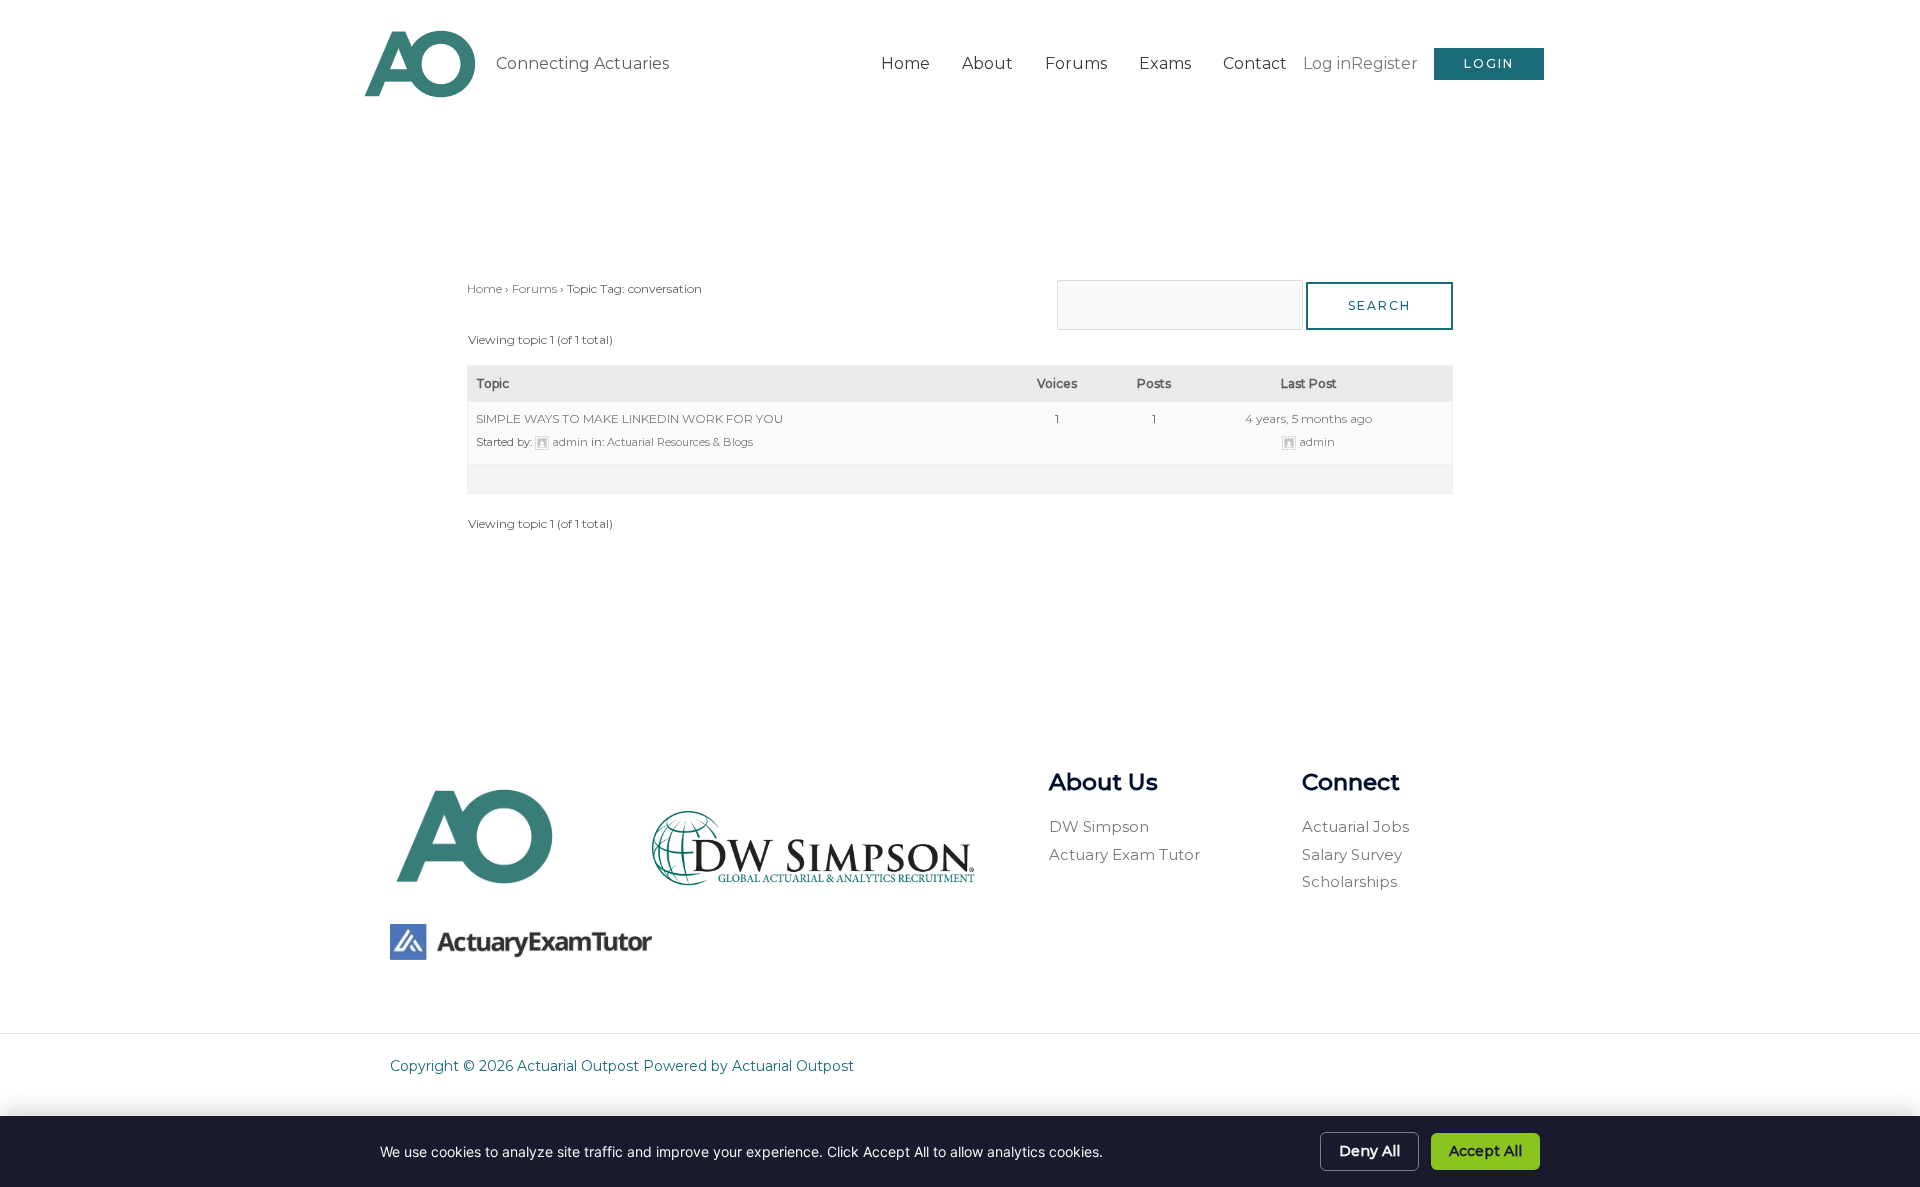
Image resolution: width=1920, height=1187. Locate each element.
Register (1384, 63)
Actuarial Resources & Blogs (680, 442)
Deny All (1369, 1151)
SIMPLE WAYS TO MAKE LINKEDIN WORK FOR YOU (629, 418)
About (987, 63)
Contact (1255, 63)
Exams (1165, 63)
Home (905, 63)
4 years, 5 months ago (1308, 418)
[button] (1489, 64)
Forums (1076, 63)
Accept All (1485, 1151)
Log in (1327, 63)
